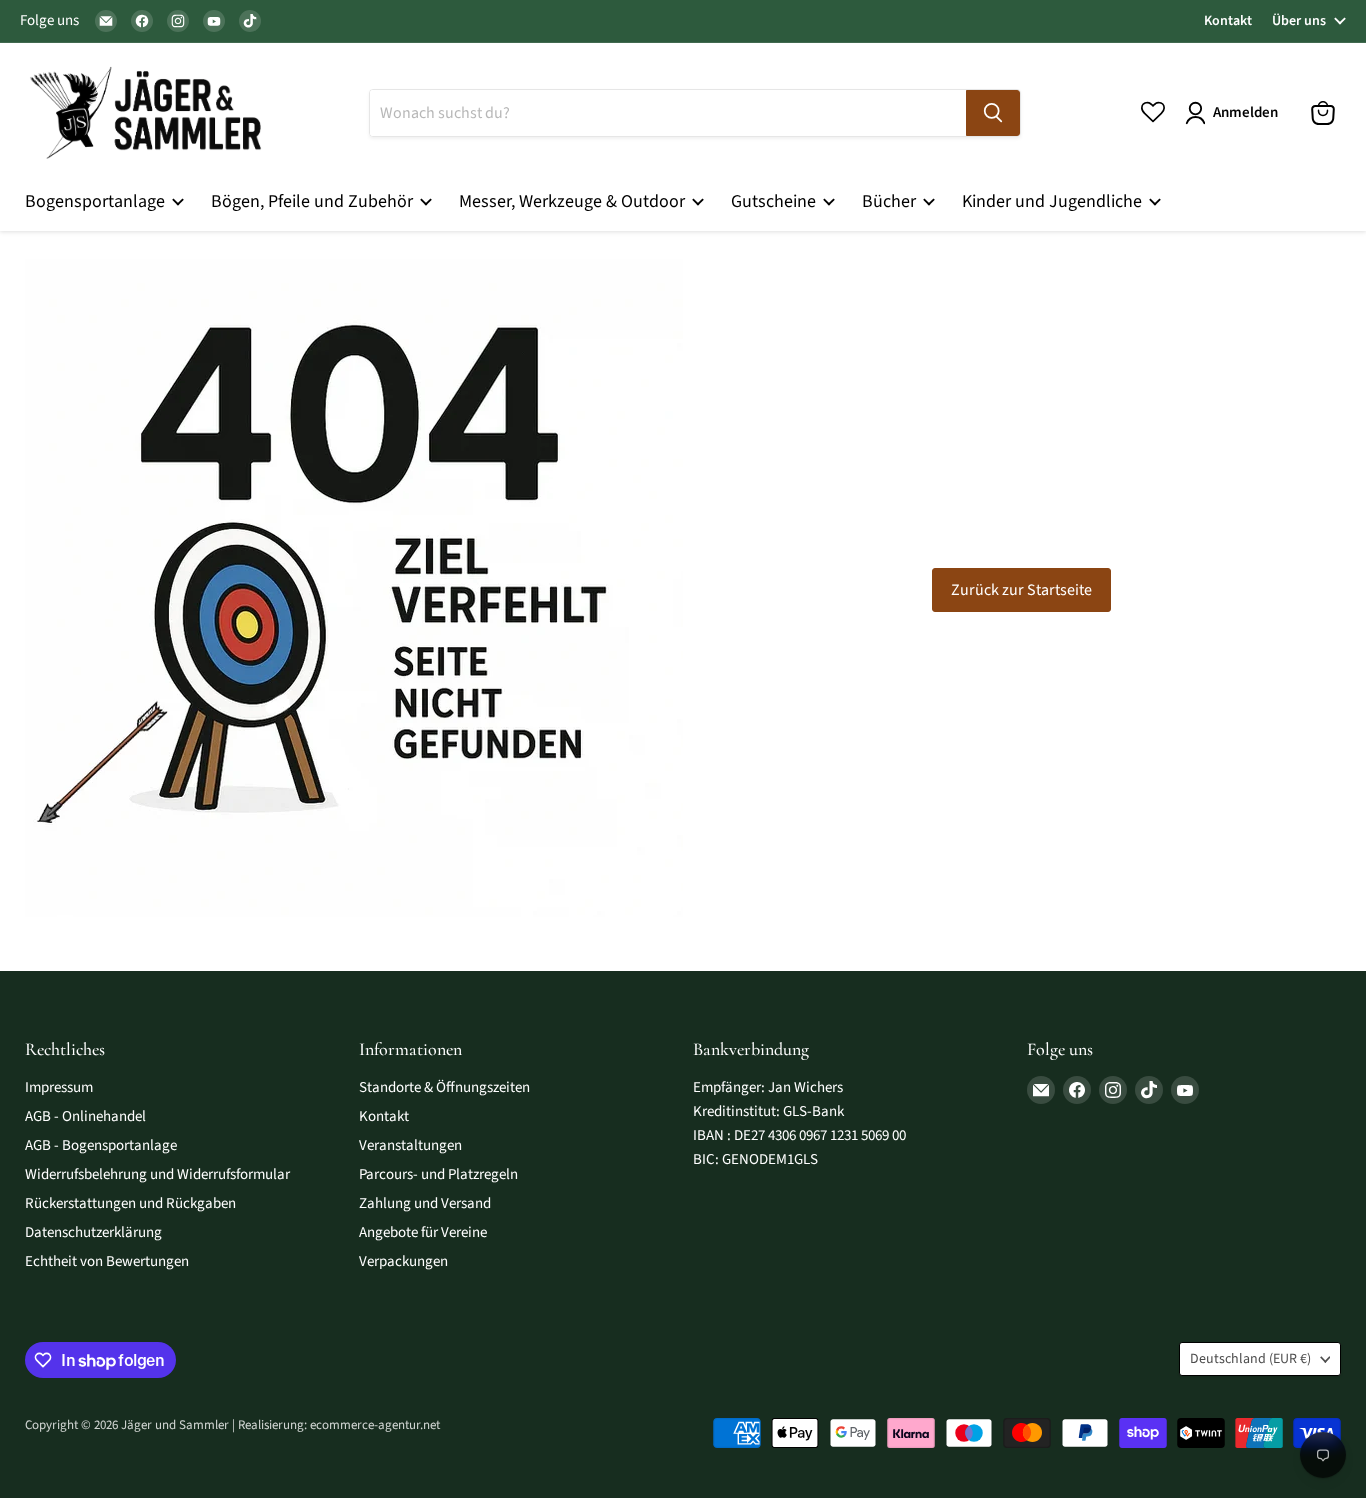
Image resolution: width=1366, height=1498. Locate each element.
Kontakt (1228, 21)
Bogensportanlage (97, 201)
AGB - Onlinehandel (85, 1116)
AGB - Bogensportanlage (101, 1145)
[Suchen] (993, 113)
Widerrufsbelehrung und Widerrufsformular (157, 1174)
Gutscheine (775, 201)
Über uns (1299, 21)
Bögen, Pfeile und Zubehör (314, 201)
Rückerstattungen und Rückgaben (130, 1203)
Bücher (891, 201)
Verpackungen (403, 1261)
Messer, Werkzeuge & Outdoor (574, 201)
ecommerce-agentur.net (375, 1425)
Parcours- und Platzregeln (438, 1174)
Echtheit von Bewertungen (107, 1261)
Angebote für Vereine (423, 1232)
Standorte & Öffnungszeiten (444, 1087)
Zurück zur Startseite (1021, 590)
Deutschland (1250, 1359)
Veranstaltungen (410, 1145)
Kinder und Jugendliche (1054, 201)
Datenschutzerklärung (93, 1232)
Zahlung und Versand (425, 1203)
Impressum (59, 1087)
